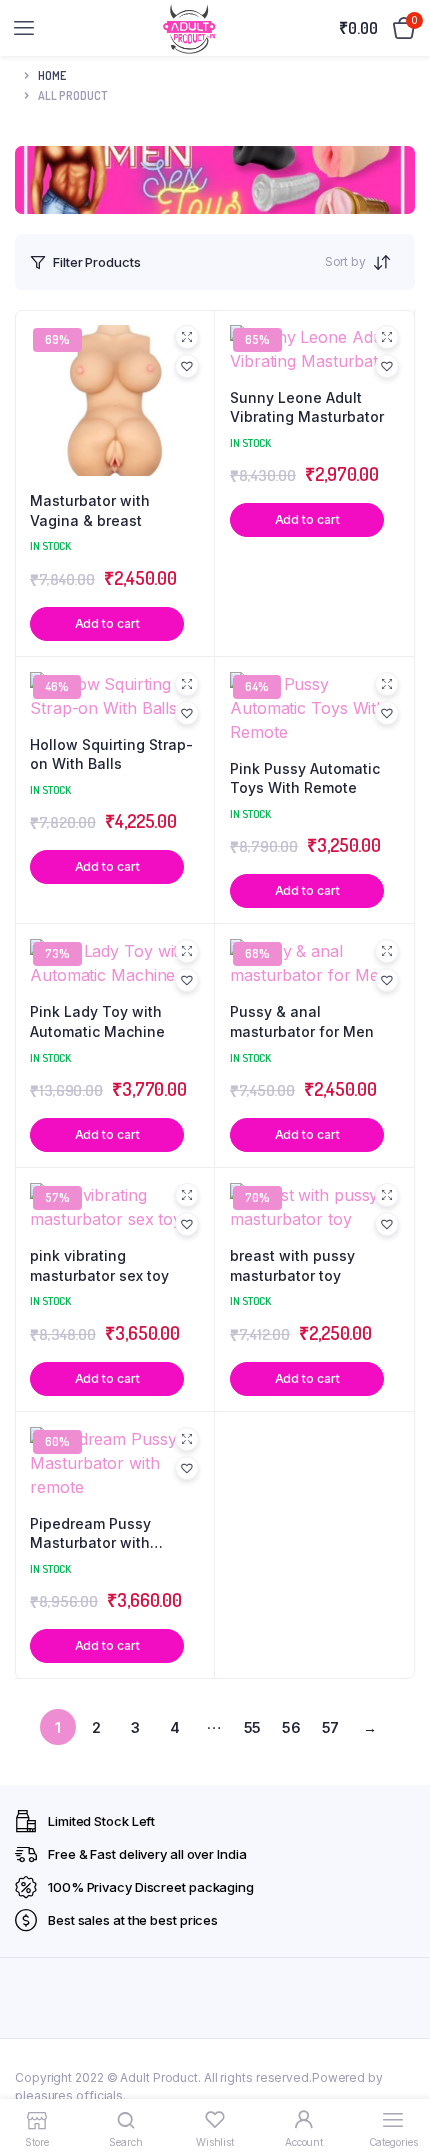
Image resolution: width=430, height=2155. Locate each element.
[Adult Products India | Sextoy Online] (189, 28)
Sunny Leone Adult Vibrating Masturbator (307, 407)
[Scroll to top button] (398, 2075)
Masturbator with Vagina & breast (90, 510)
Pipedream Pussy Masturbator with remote (90, 1534)
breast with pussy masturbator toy (292, 1265)
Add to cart (107, 623)
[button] (187, 366)
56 (291, 1727)
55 (253, 1727)
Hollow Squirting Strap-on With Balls (111, 754)
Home (52, 75)
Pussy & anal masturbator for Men (302, 1021)
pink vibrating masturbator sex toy (99, 1265)
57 (331, 1727)
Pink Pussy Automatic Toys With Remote (305, 778)
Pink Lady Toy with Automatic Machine (97, 1021)
